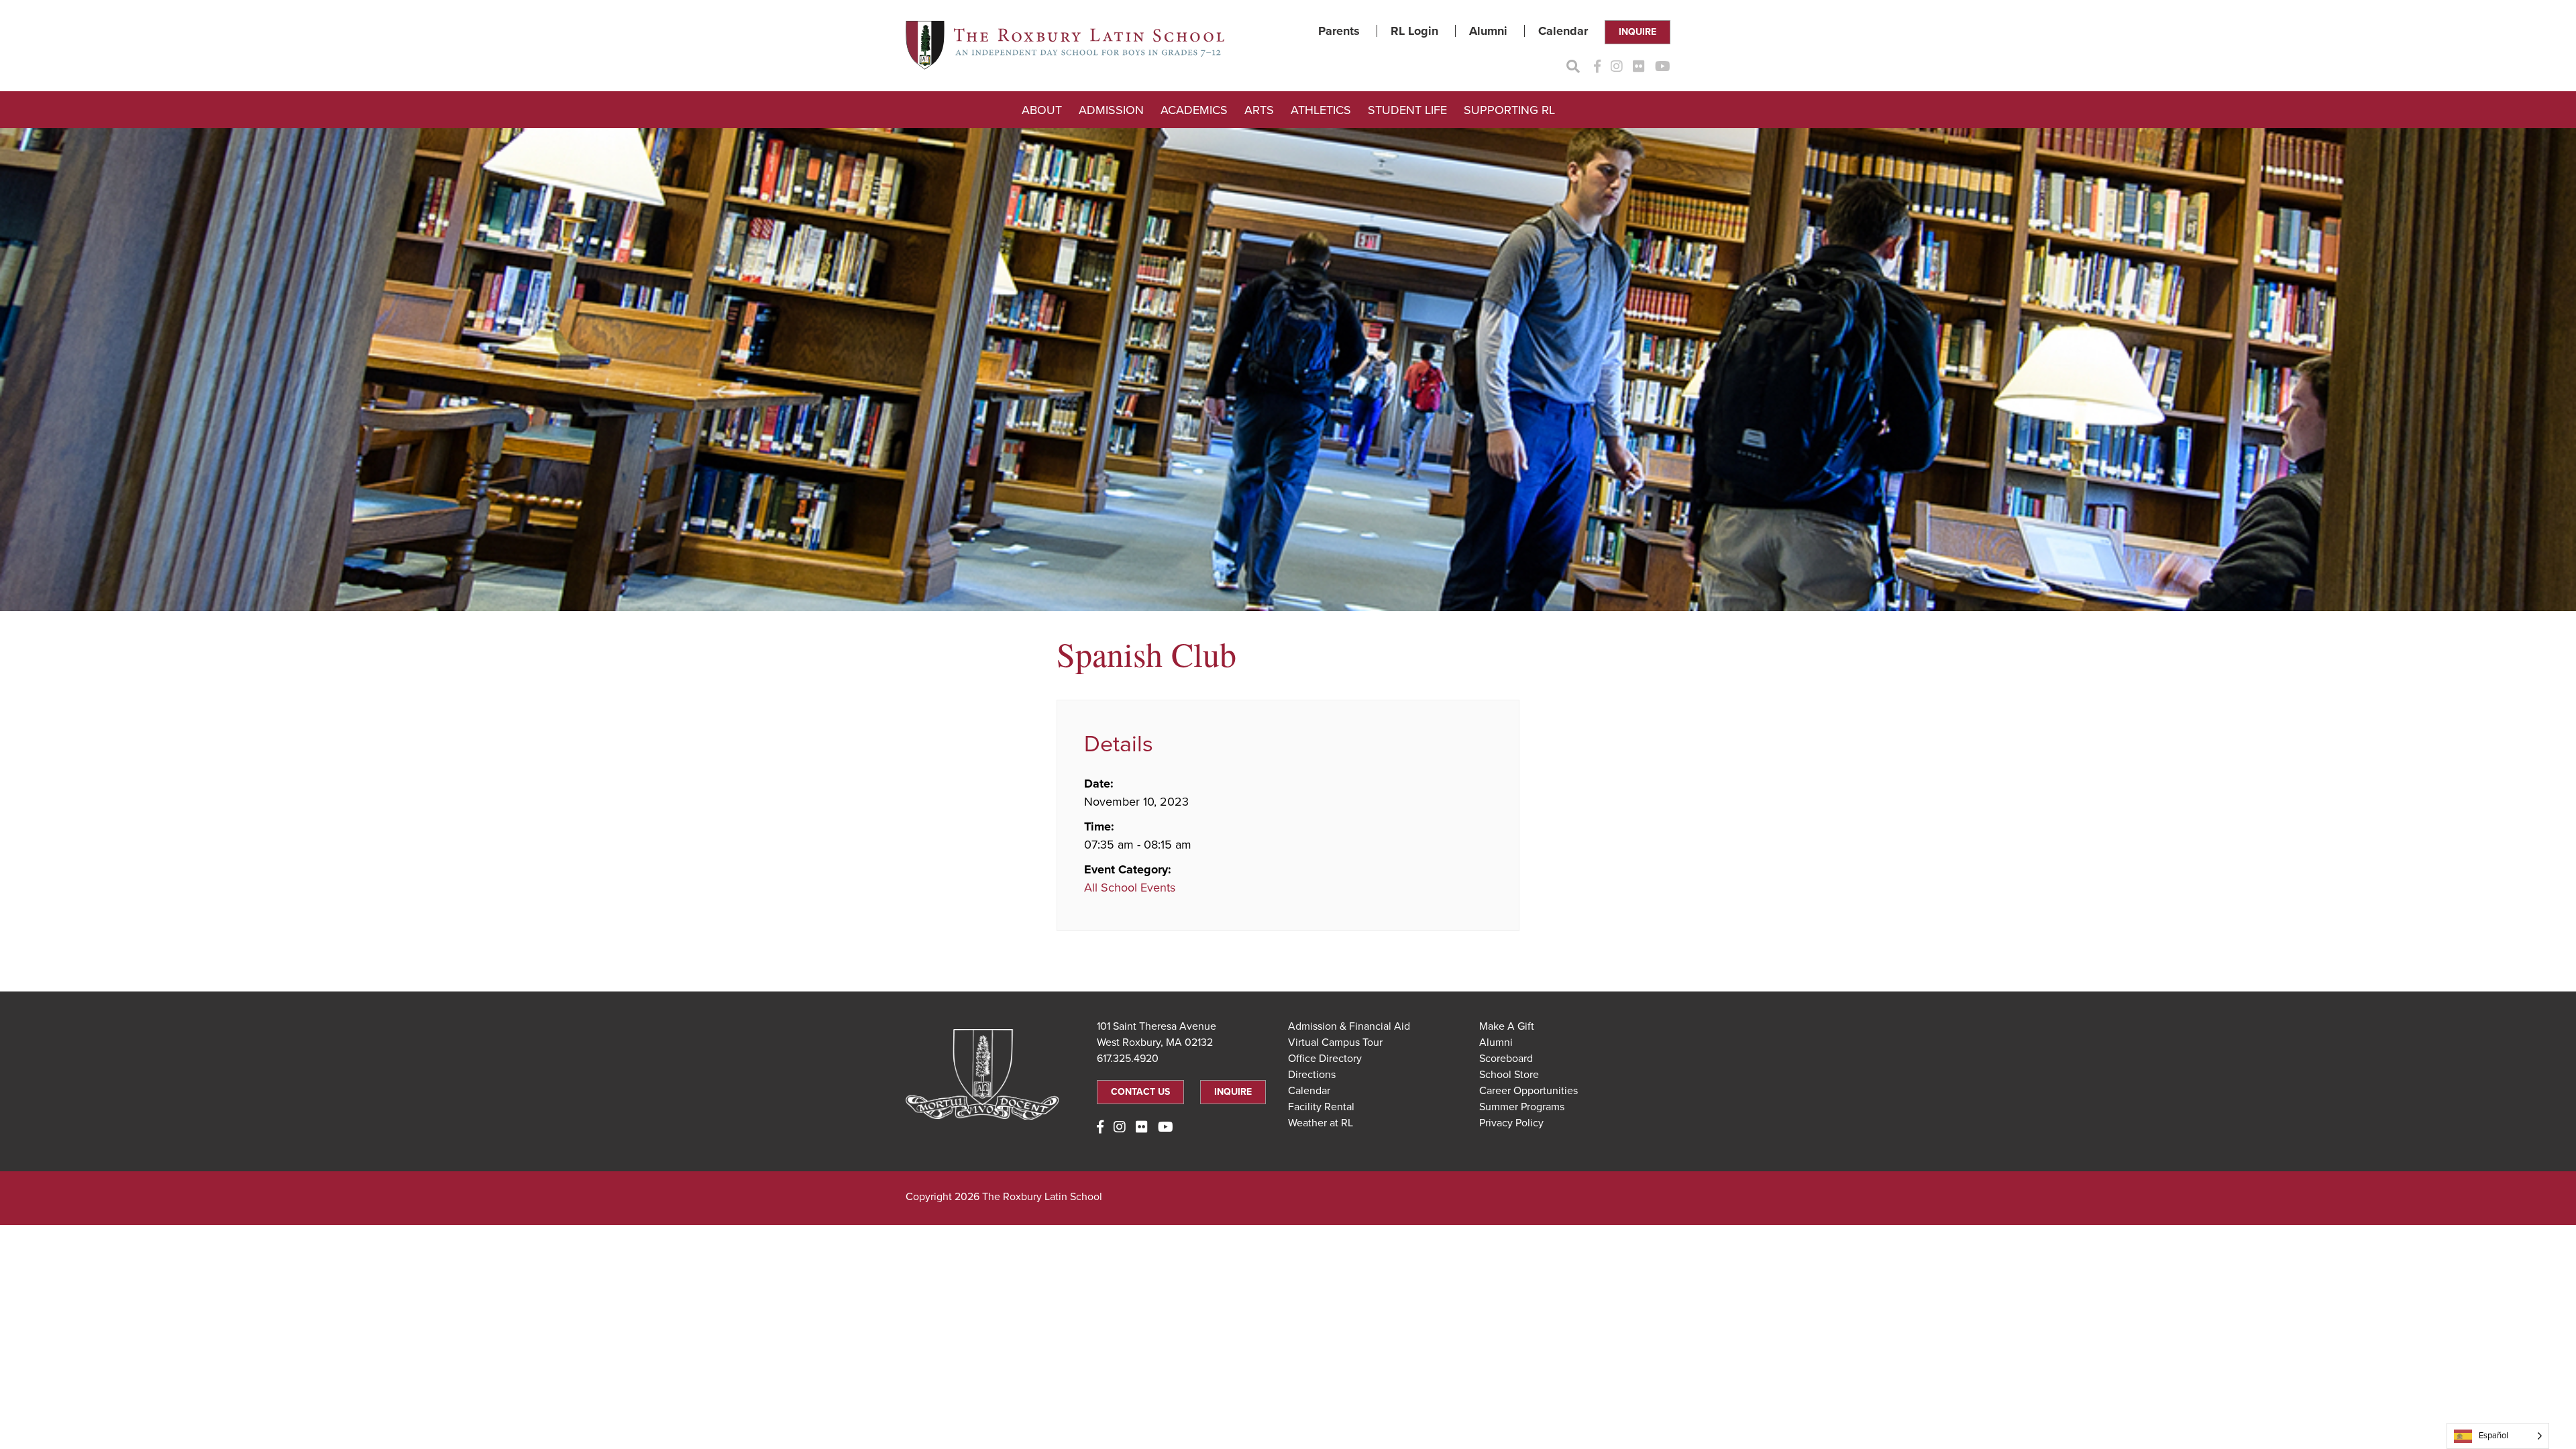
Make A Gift (1507, 1026)
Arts (1259, 110)
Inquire (1638, 32)
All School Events (1130, 888)
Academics (1194, 110)
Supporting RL (1509, 110)
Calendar (1563, 31)
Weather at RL (1321, 1123)
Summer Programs (1522, 1107)
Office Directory (1325, 1059)
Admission (1111, 110)
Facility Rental (1321, 1107)
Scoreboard (1506, 1059)
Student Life (1407, 110)
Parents (1339, 31)
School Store (1509, 1075)
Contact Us (1140, 1092)
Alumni (1488, 31)
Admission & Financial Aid (1349, 1026)
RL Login (1414, 31)
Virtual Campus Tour (1335, 1042)
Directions (1312, 1075)
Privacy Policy (1511, 1123)
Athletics (1321, 110)
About (1042, 110)
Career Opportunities (1528, 1091)
